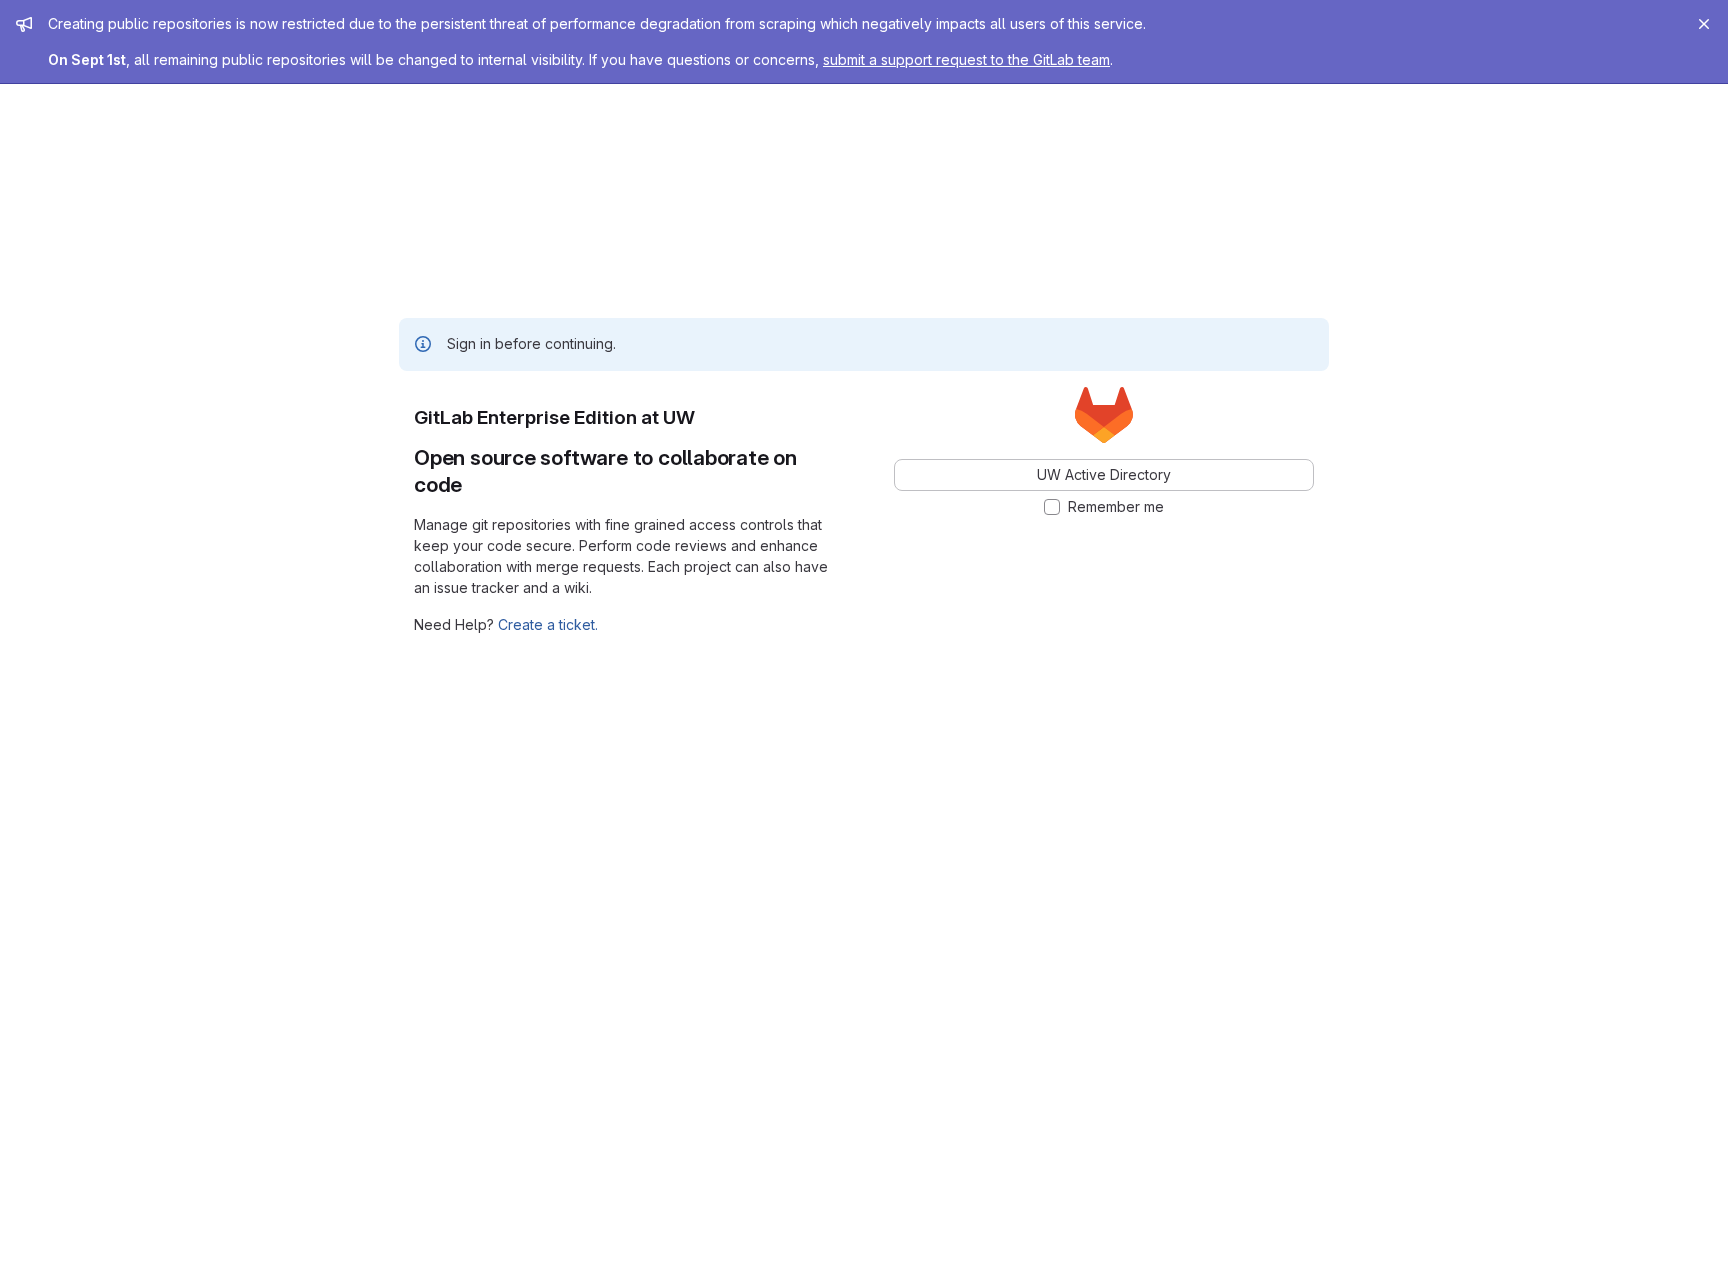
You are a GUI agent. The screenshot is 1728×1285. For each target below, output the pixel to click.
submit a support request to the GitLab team (966, 59)
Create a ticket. (548, 624)
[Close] (1704, 24)
